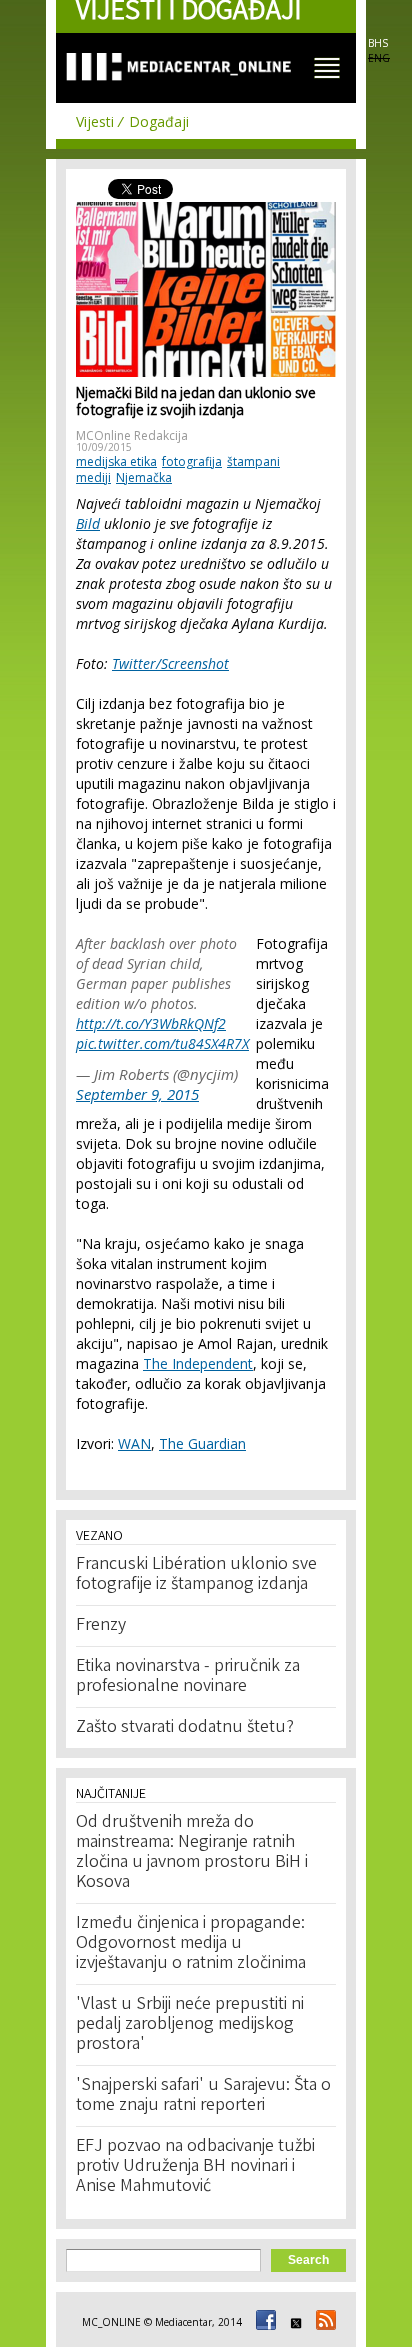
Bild (88, 523)
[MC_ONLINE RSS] (323, 2322)
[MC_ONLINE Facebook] (263, 2322)
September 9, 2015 (137, 1094)
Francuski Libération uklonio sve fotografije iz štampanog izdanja (196, 1575)
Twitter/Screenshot (170, 663)
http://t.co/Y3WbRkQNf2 (151, 1023)
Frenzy (101, 1626)
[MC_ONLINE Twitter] (293, 2322)
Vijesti (95, 121)
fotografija (192, 461)
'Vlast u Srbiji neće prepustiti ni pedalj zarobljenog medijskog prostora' (190, 2025)
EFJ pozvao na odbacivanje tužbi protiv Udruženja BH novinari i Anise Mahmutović (195, 2167)
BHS (378, 43)
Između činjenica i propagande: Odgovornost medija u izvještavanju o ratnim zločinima (191, 1944)
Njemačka (144, 477)
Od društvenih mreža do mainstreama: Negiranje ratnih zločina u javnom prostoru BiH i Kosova (192, 1853)
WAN (134, 1443)
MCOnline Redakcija (132, 435)
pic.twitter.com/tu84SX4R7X (162, 1043)
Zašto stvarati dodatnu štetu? (185, 1728)
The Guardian (202, 1443)
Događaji (159, 121)
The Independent (198, 1363)
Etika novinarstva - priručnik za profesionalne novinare (188, 1677)
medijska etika (116, 461)
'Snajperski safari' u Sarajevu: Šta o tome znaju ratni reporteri (203, 2096)
